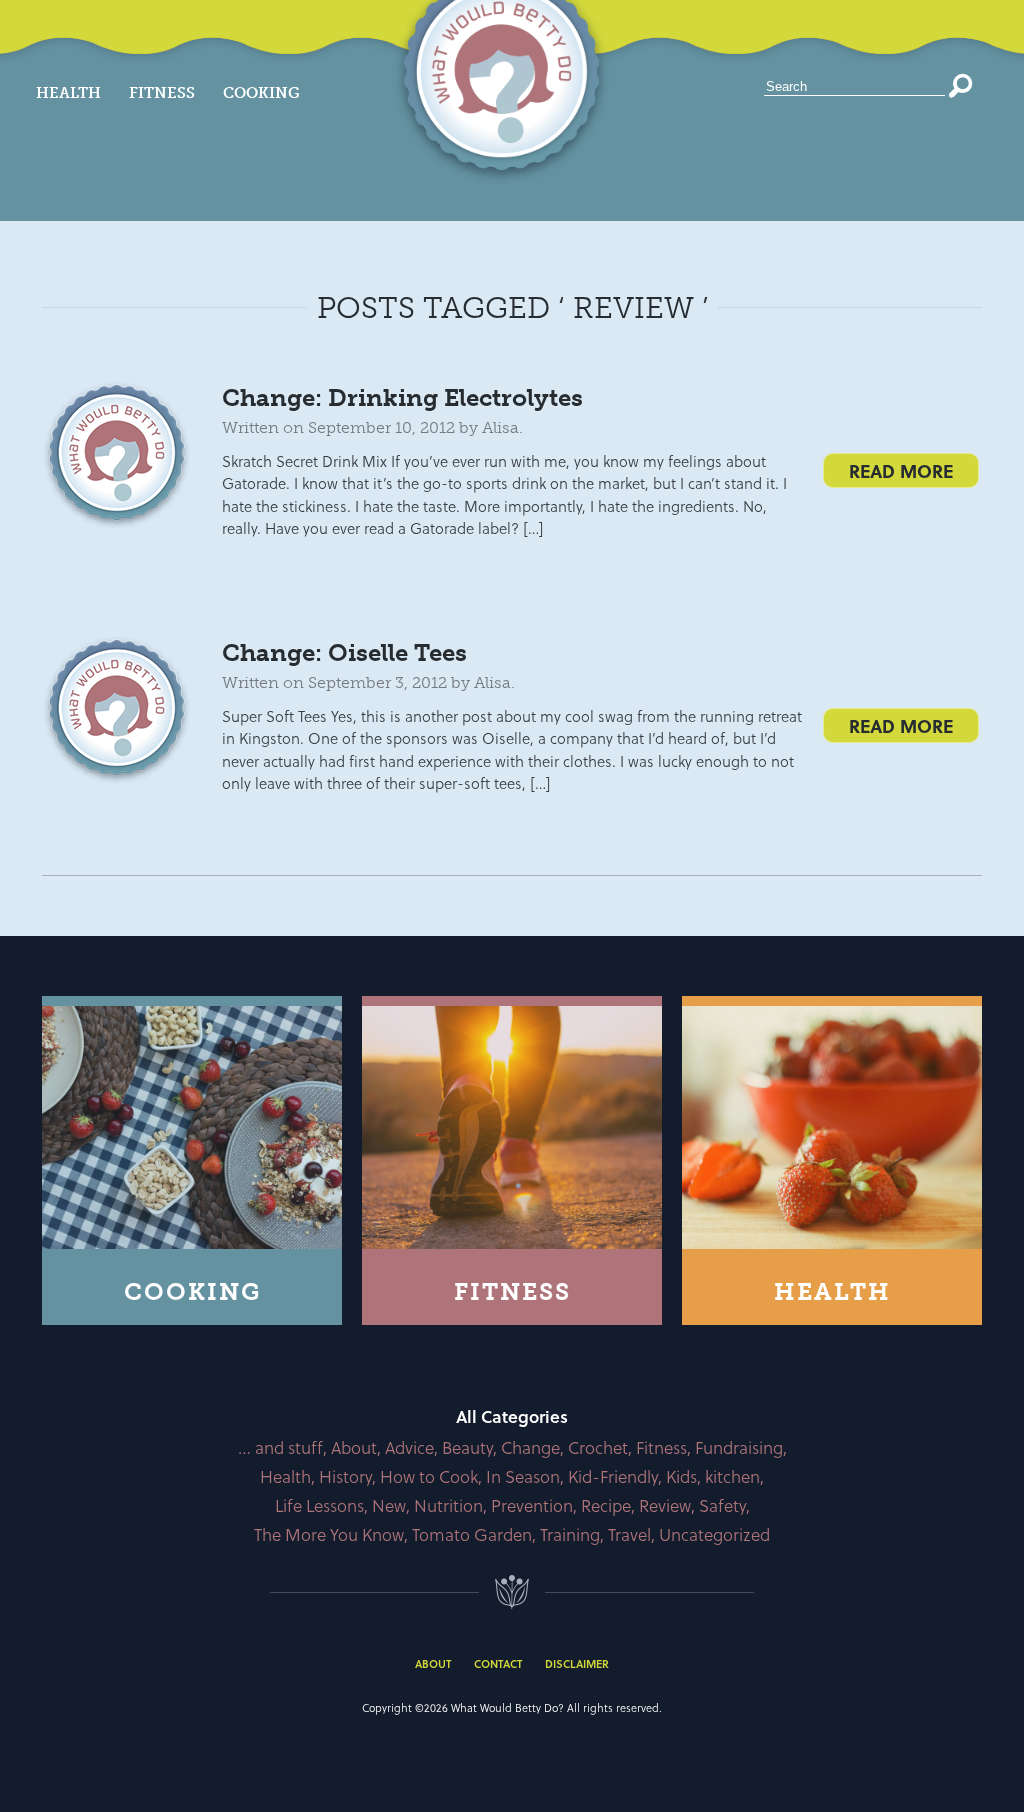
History (345, 1476)
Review (665, 1505)
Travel (629, 1534)
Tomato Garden (472, 1534)
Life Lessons (319, 1505)
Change (530, 1447)
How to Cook (429, 1476)
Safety (722, 1505)
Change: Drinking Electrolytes (402, 397)
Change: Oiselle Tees (344, 652)
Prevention (532, 1505)
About (354, 1447)
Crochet (598, 1447)
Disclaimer (577, 1663)
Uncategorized (714, 1534)
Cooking (261, 93)
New (389, 1505)
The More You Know (329, 1534)
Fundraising (739, 1447)
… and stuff (280, 1447)
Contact (498, 1663)
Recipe (606, 1505)
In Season (523, 1476)
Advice (409, 1447)
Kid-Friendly (613, 1476)
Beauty (467, 1447)
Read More (901, 470)
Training (570, 1534)
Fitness (162, 93)
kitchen (732, 1476)
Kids (681, 1476)
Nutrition (448, 1505)
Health (68, 93)
